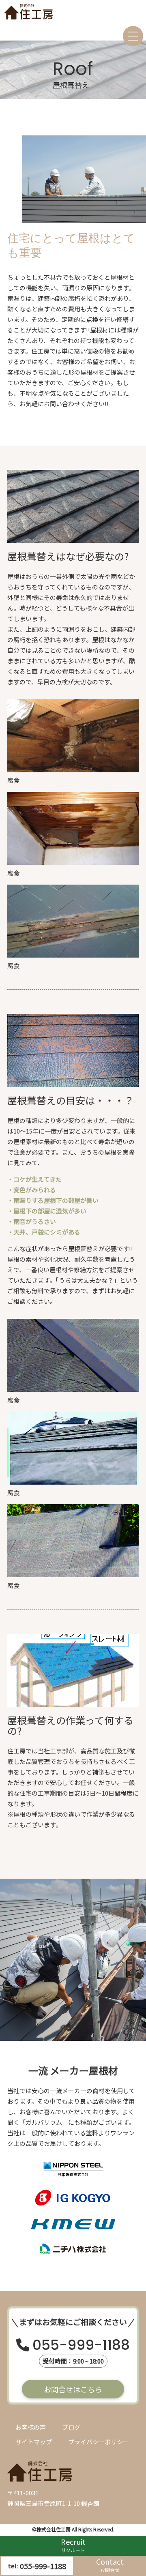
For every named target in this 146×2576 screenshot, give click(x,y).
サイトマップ (34, 2442)
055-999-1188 (81, 2346)
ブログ (71, 2427)
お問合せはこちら (73, 2389)
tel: (37, 2566)
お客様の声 (31, 2427)
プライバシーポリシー (99, 2442)
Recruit (73, 2545)
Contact (110, 2565)
